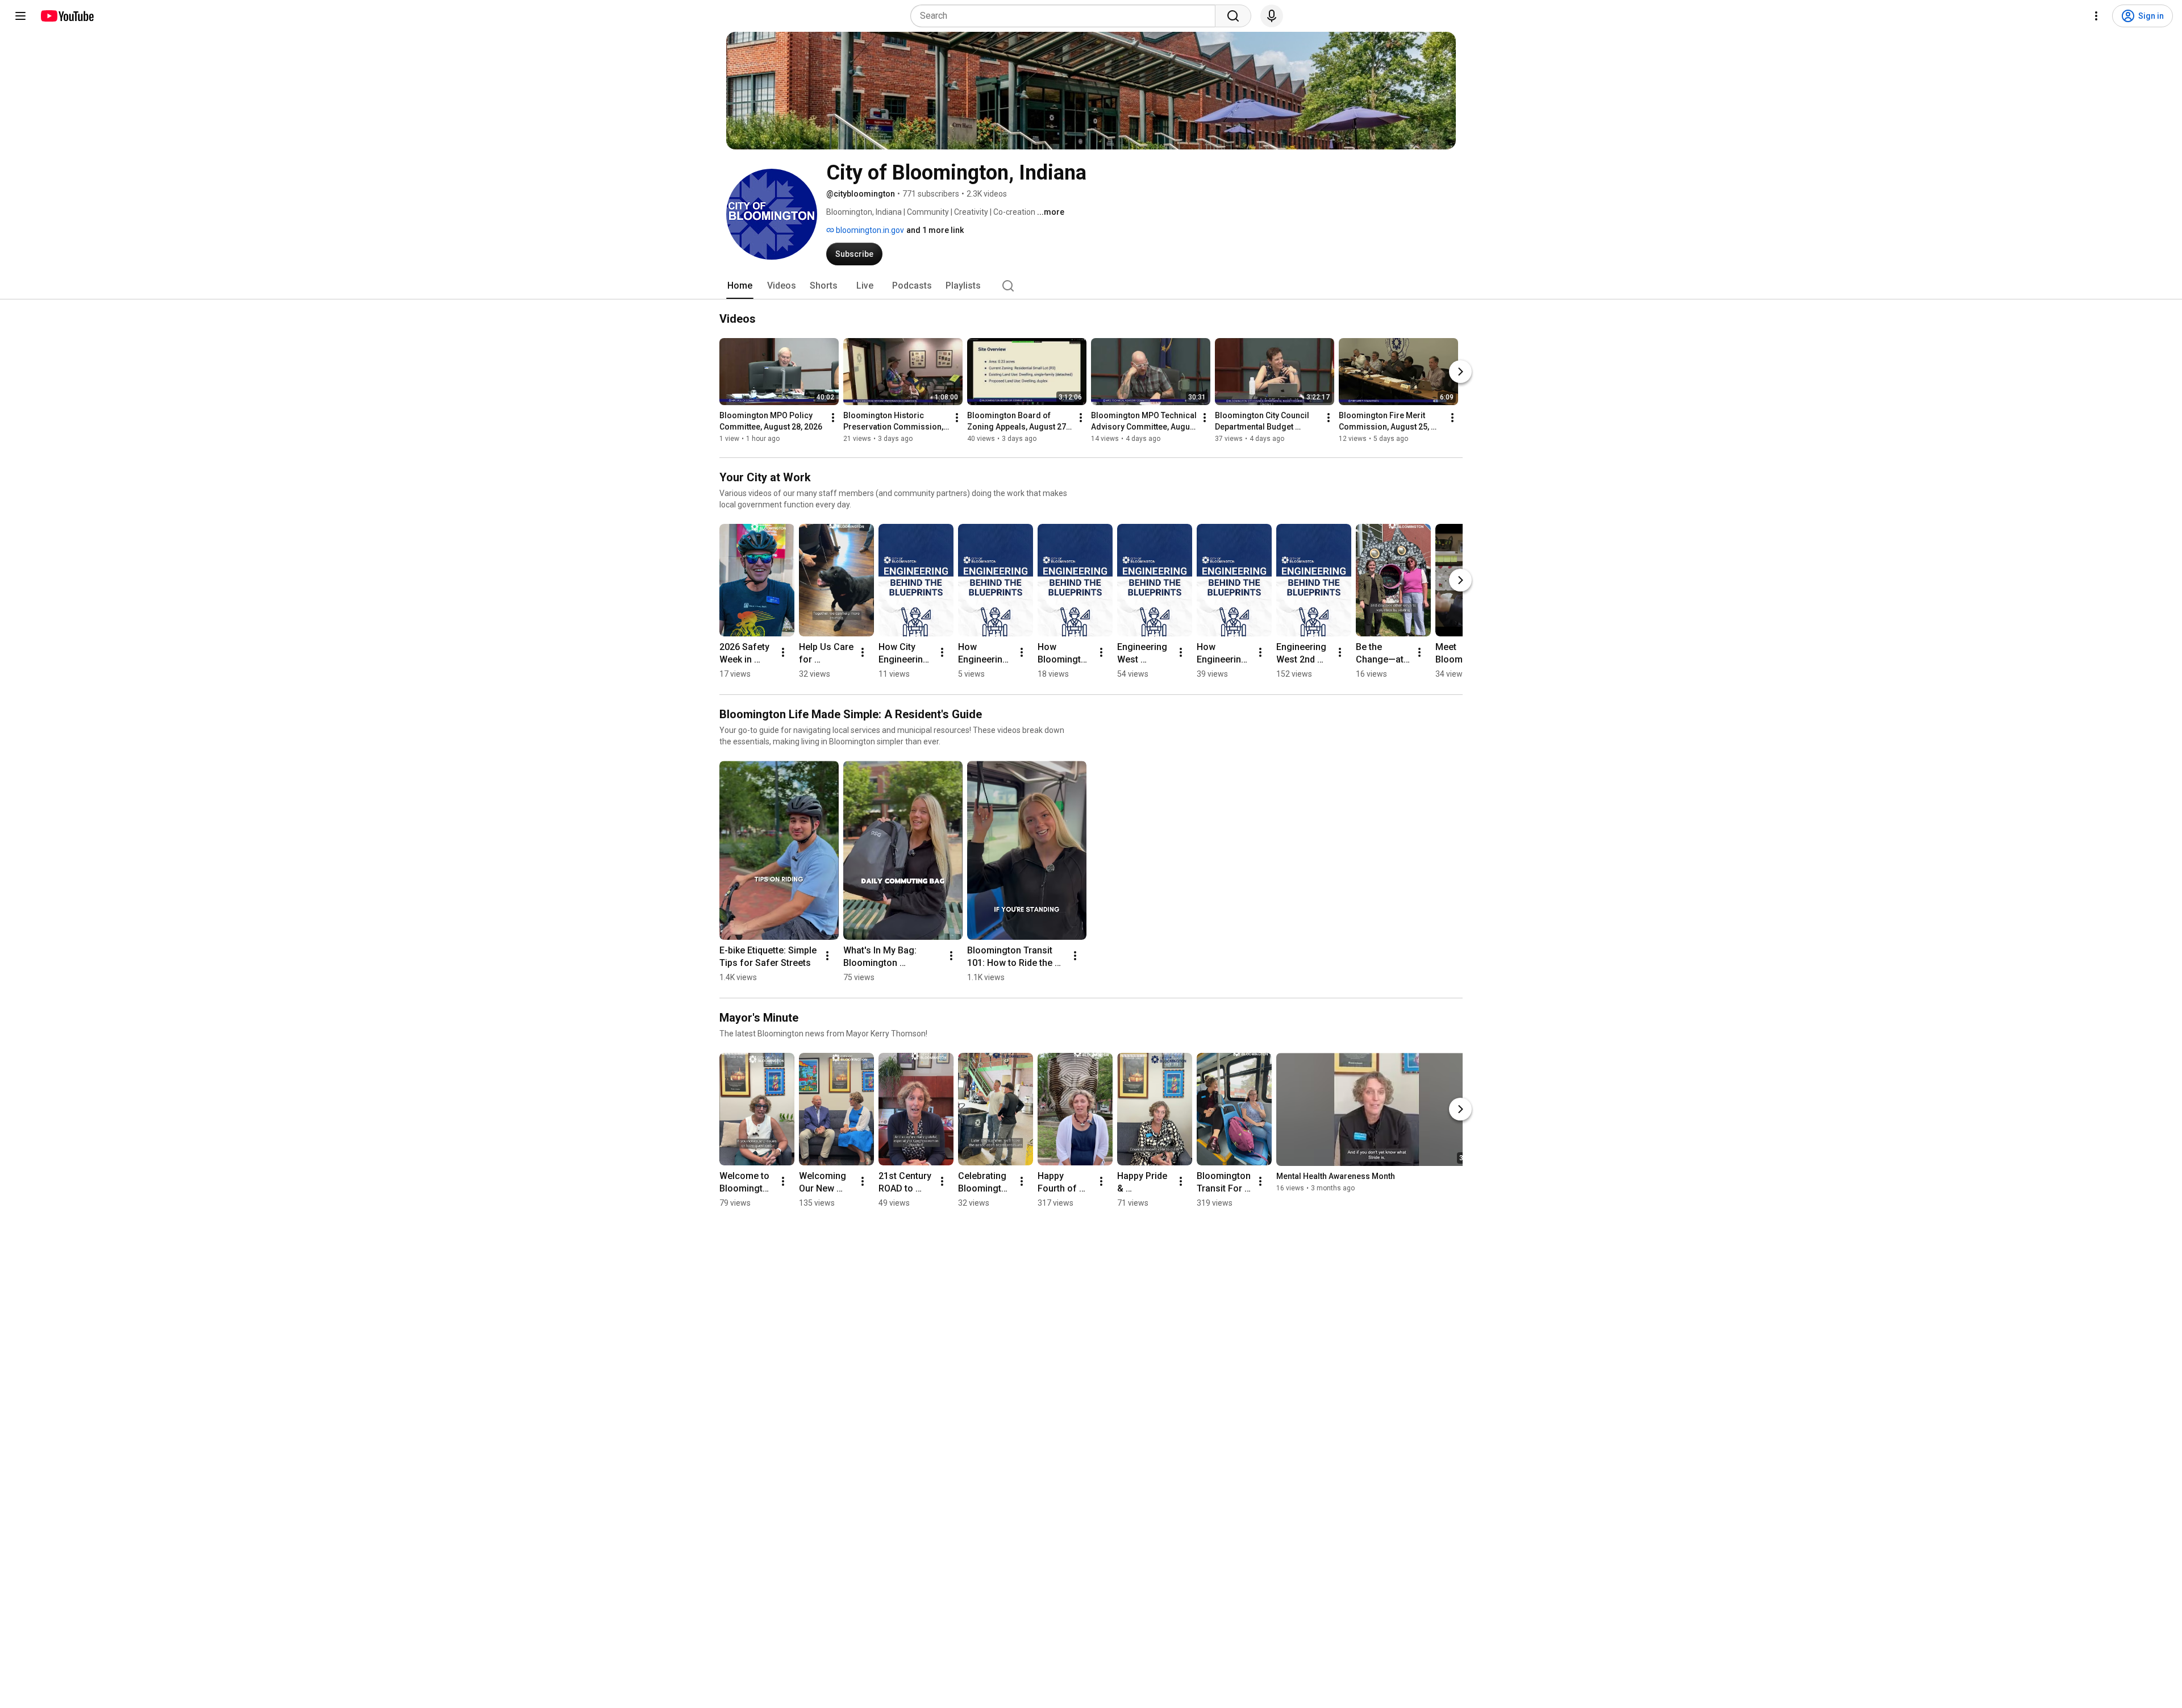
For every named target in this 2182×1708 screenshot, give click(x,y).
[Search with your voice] (1272, 16)
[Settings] (2096, 16)
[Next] (1460, 372)
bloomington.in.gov (869, 230)
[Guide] (20, 16)
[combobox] (1066, 16)
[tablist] (1091, 286)
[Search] (1233, 16)
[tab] (740, 286)
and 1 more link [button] (935, 230)
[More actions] (833, 418)
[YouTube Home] (67, 16)
